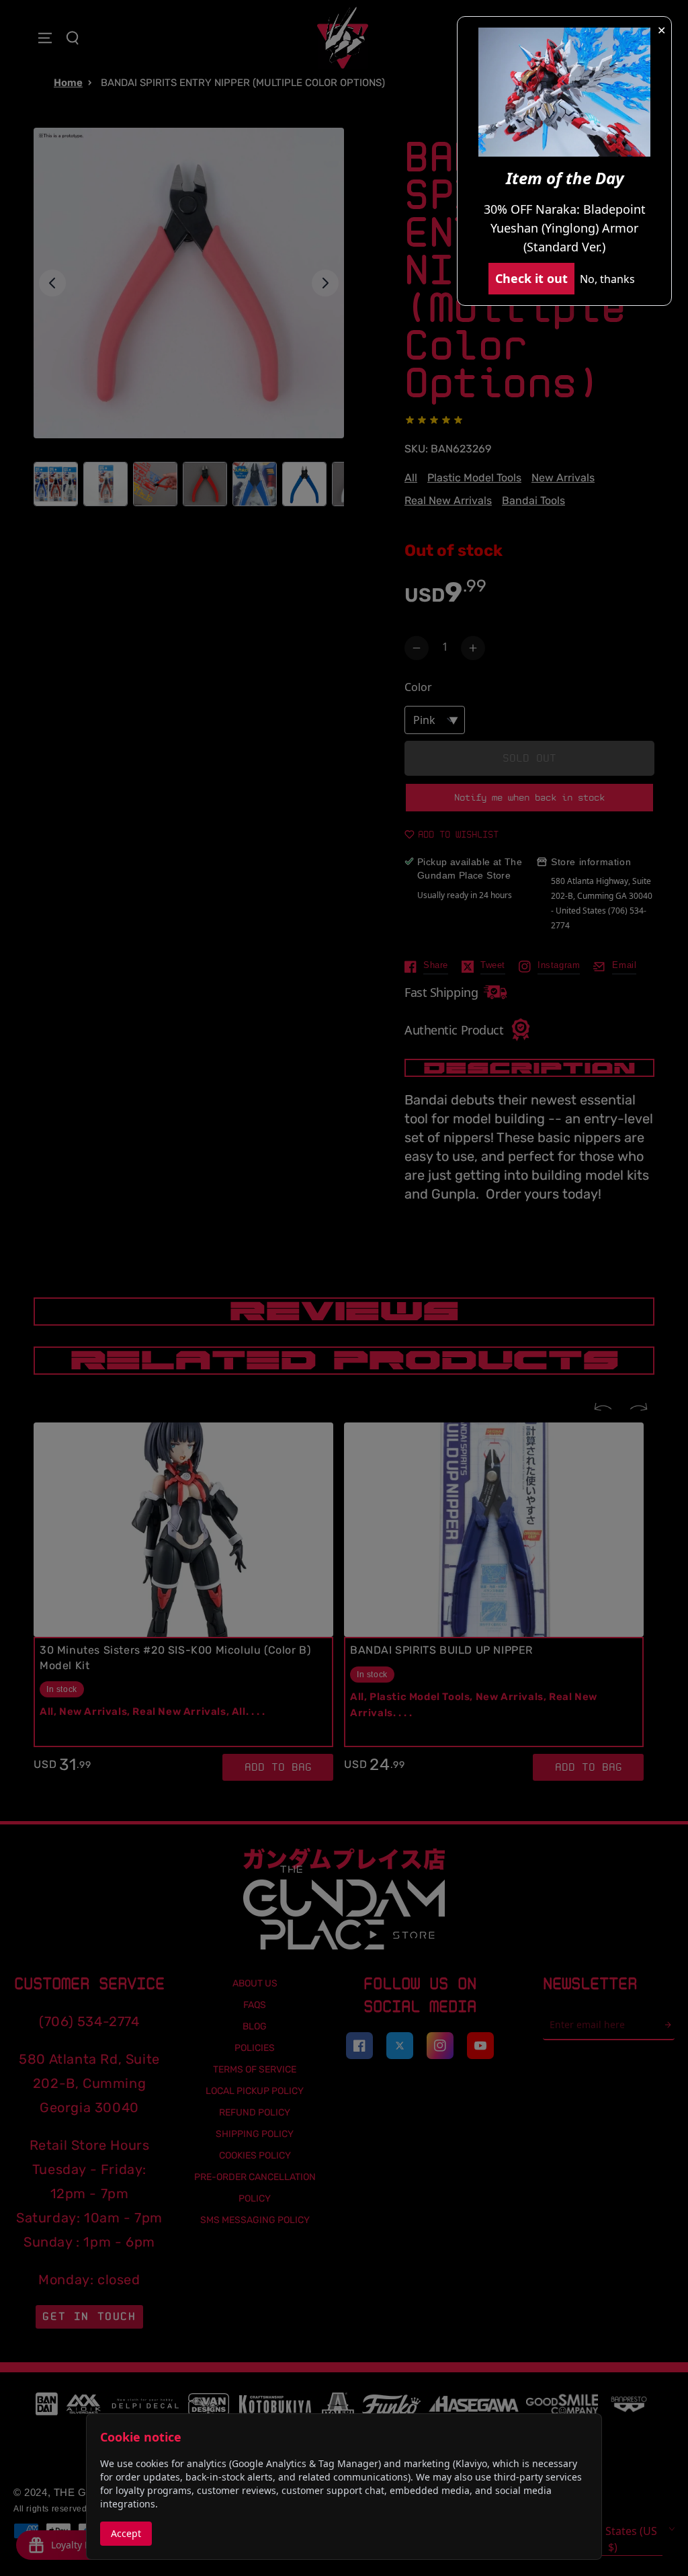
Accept (126, 2533)
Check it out (531, 278)
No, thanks (607, 279)
